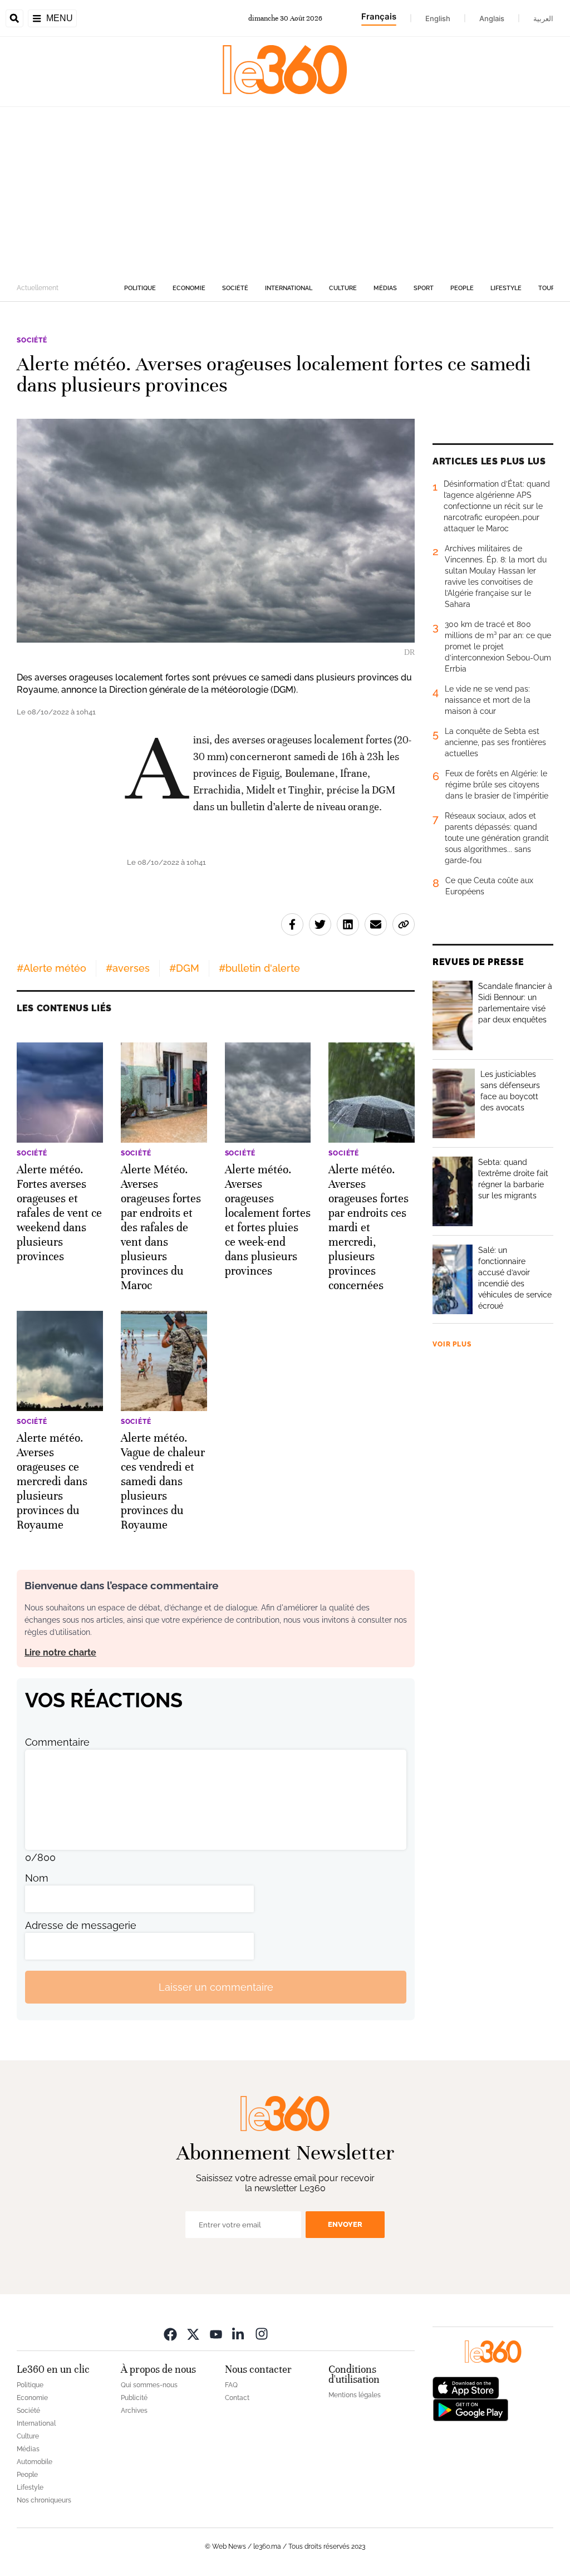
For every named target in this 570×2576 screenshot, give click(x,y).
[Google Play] (470, 2409)
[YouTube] (216, 2333)
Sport (424, 288)
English (438, 18)
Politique (140, 288)
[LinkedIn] (239, 2333)
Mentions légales (355, 2395)
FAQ (231, 2385)
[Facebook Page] (170, 2333)
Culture (343, 288)
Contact (237, 2398)
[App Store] (466, 2387)
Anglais (492, 18)
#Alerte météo (51, 968)
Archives (134, 2411)
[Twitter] (193, 2333)
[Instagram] (262, 2333)
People (462, 288)
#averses (128, 968)
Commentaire (57, 1742)
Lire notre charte (60, 1652)
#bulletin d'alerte (259, 968)
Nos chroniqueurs (44, 2500)
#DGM (184, 968)
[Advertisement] (285, 190)
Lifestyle (506, 288)
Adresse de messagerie (81, 1925)
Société (235, 288)
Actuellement (38, 288)
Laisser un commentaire (216, 1987)
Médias (385, 288)
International (289, 288)
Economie (189, 288)
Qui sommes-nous (149, 2385)
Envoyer (345, 2224)
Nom (37, 1878)
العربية (543, 18)
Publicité (134, 2398)
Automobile (35, 2462)
